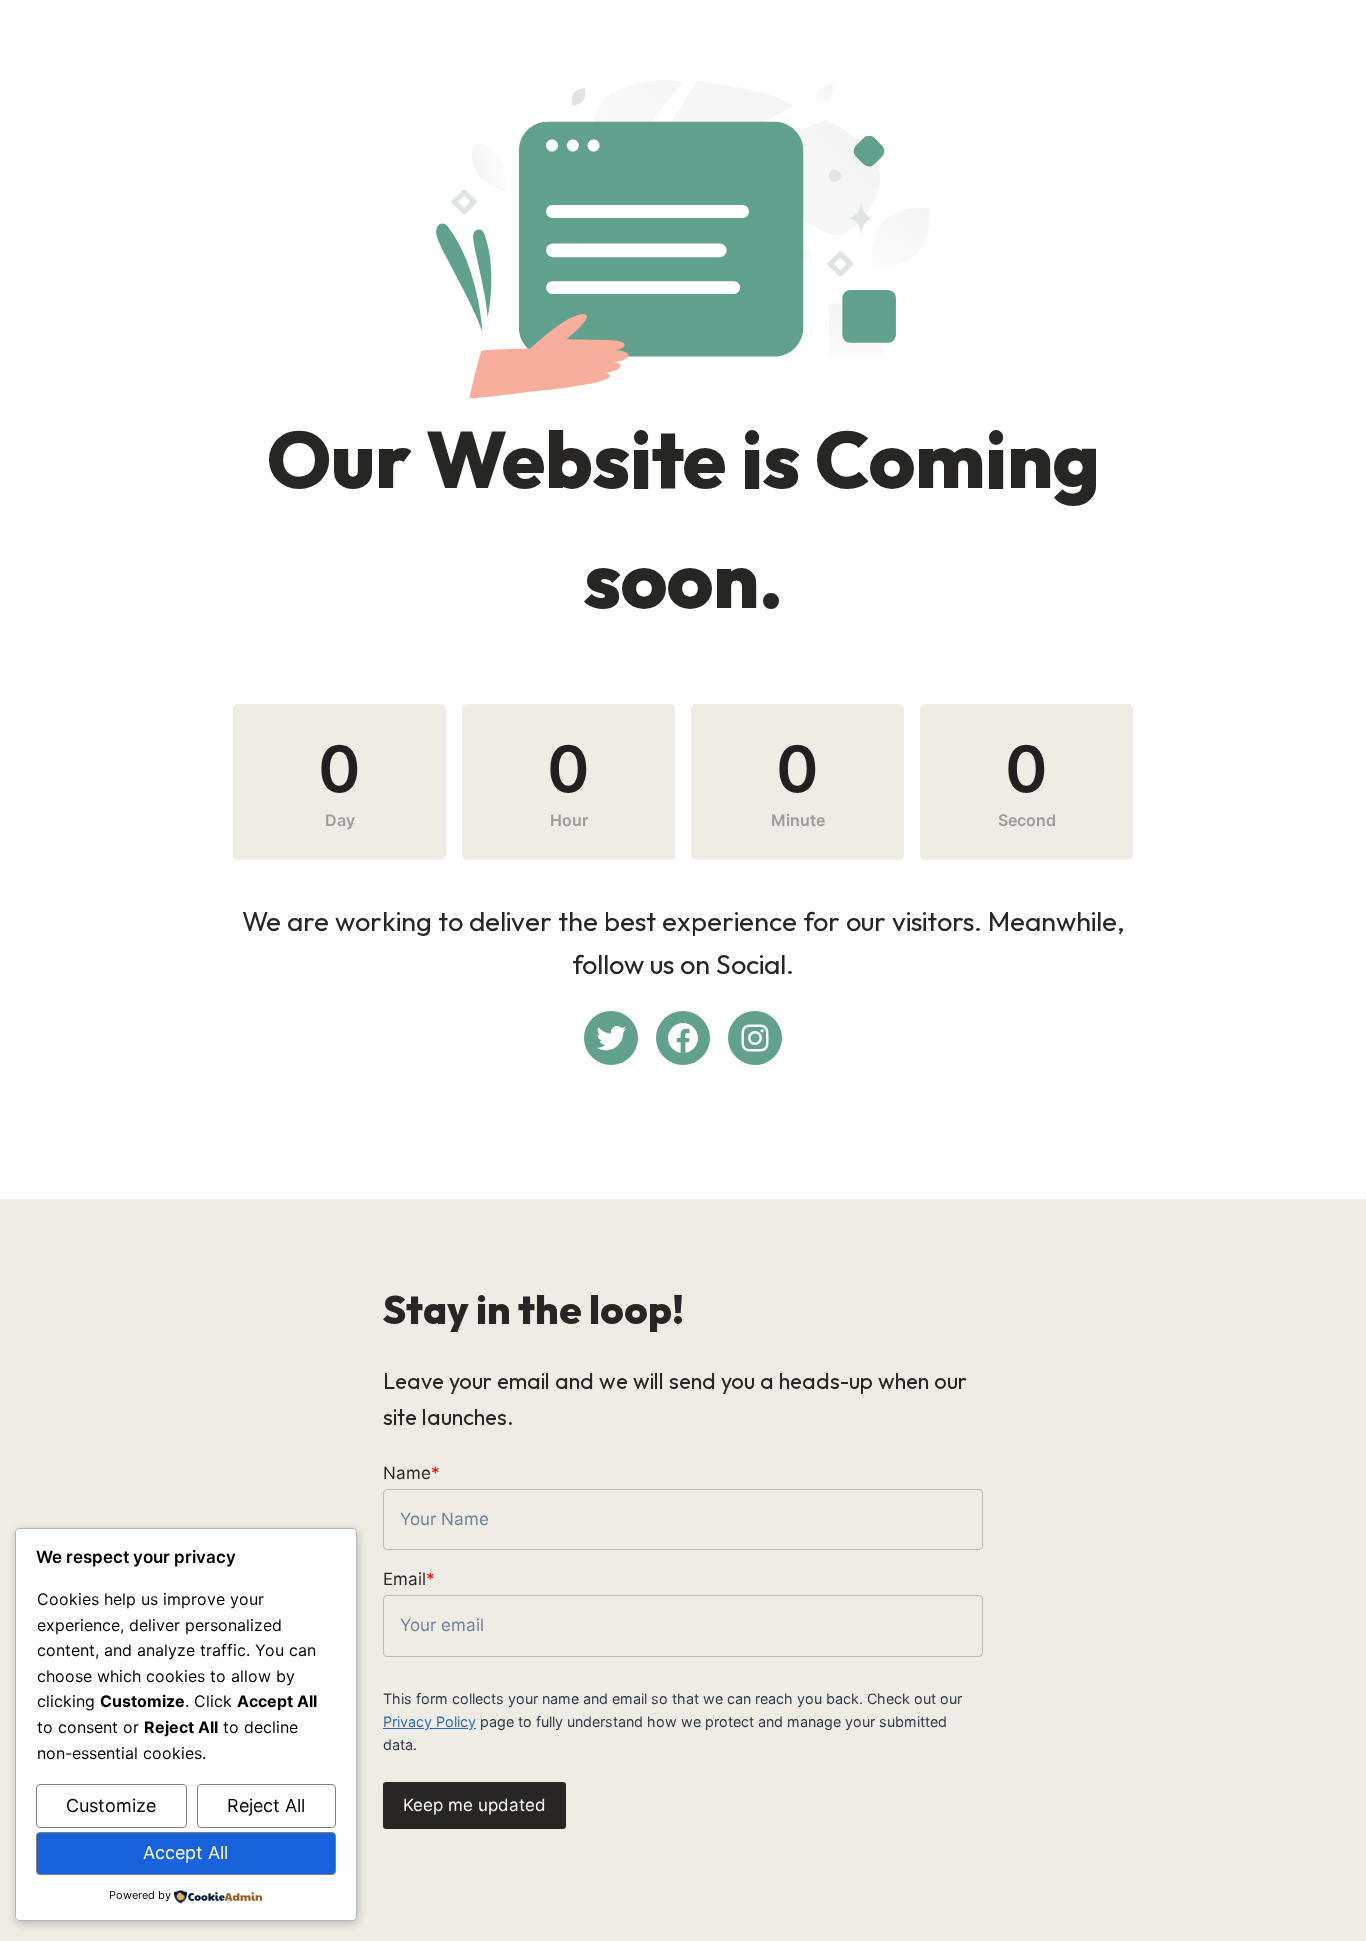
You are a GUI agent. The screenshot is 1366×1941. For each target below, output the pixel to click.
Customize (111, 1805)
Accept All (185, 1852)
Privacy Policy (429, 1721)
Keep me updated (474, 1805)
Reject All (266, 1805)
